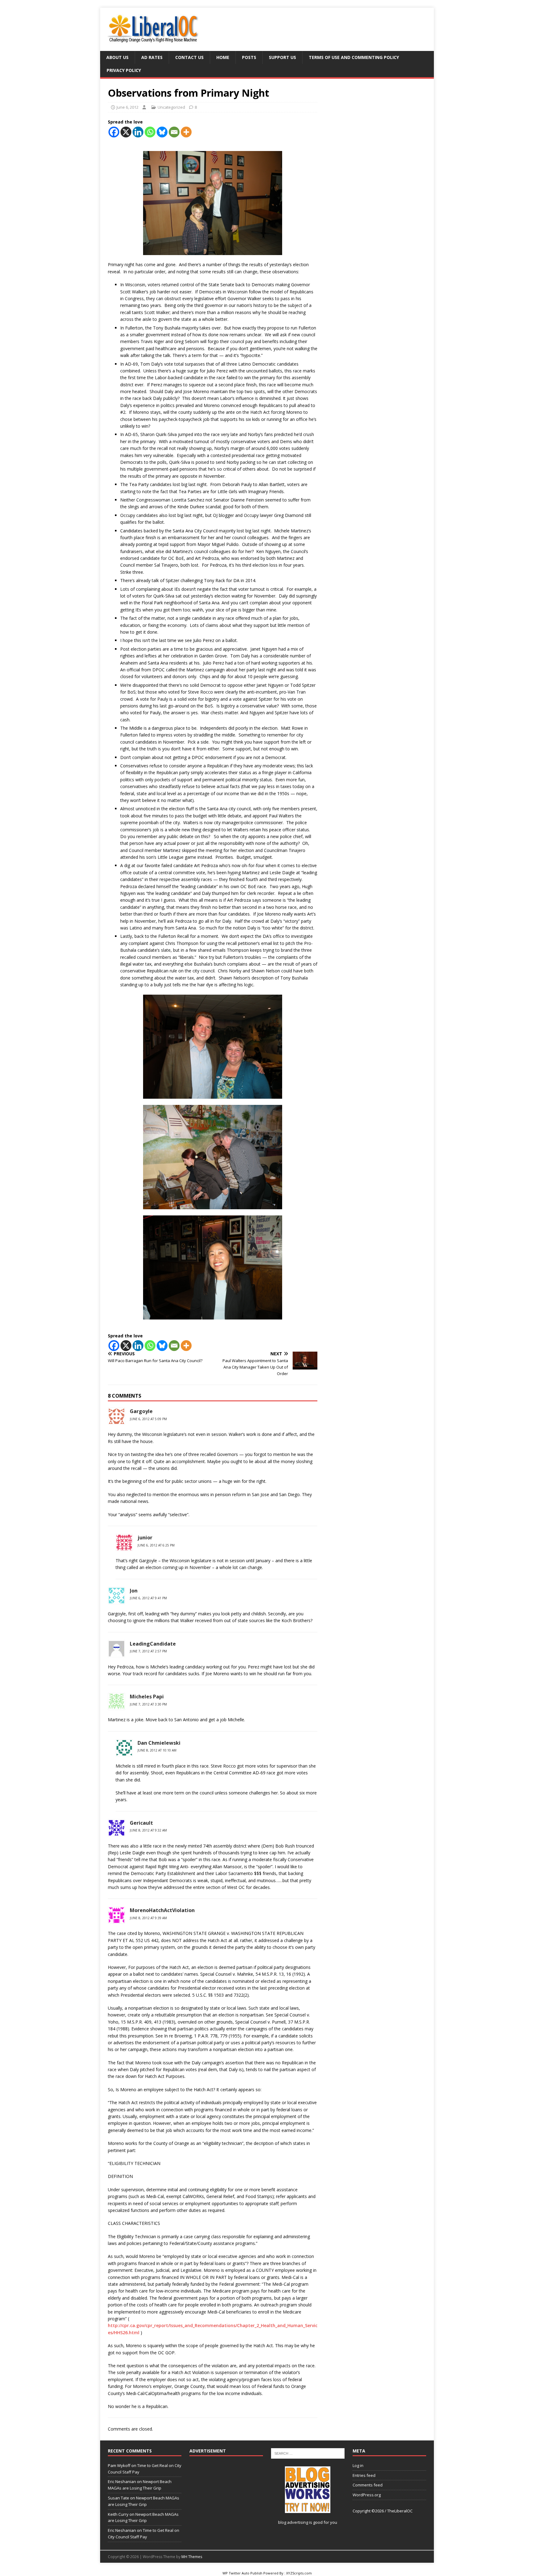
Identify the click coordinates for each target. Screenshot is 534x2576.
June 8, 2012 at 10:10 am (157, 1750)
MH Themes (192, 2557)
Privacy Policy (124, 70)
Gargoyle (141, 1411)
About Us (117, 57)
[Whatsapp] (150, 132)
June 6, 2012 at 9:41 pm (148, 1598)
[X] (126, 132)
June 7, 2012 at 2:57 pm (148, 1651)
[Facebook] (114, 132)
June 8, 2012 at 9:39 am (148, 1918)
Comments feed (368, 2485)
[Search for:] (308, 2453)
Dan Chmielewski (159, 1743)
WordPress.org (367, 2495)
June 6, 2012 (127, 107)
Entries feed (364, 2475)
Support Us (282, 57)
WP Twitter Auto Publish (242, 2573)
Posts (249, 57)
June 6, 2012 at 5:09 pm (148, 1419)
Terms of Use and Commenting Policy (354, 57)
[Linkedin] (138, 132)
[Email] (174, 132)
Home (223, 57)
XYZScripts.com (299, 2573)
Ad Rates (152, 57)
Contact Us (189, 57)
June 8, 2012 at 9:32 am (148, 1830)
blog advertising (293, 2522)
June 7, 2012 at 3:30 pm (148, 1704)
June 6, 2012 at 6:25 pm (156, 1545)
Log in (358, 2465)
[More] (186, 132)
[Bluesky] (162, 132)
